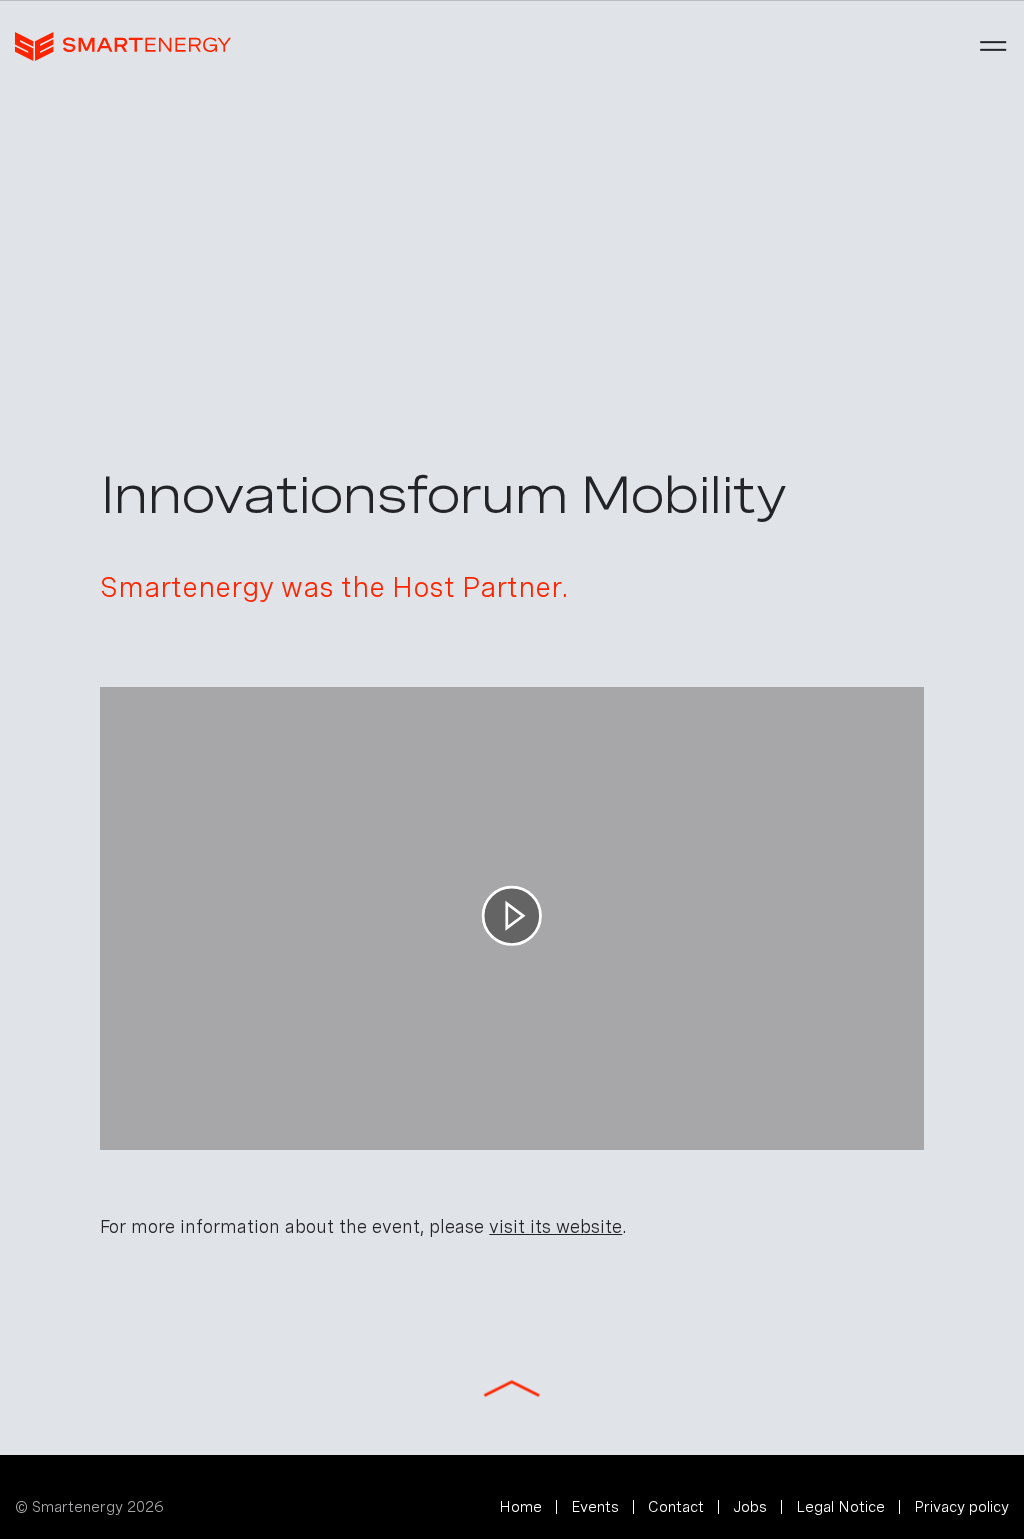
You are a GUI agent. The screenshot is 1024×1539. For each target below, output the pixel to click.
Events (595, 1507)
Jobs (750, 1507)
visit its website (555, 1226)
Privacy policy (961, 1507)
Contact (676, 1507)
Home (520, 1507)
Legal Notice (840, 1507)
